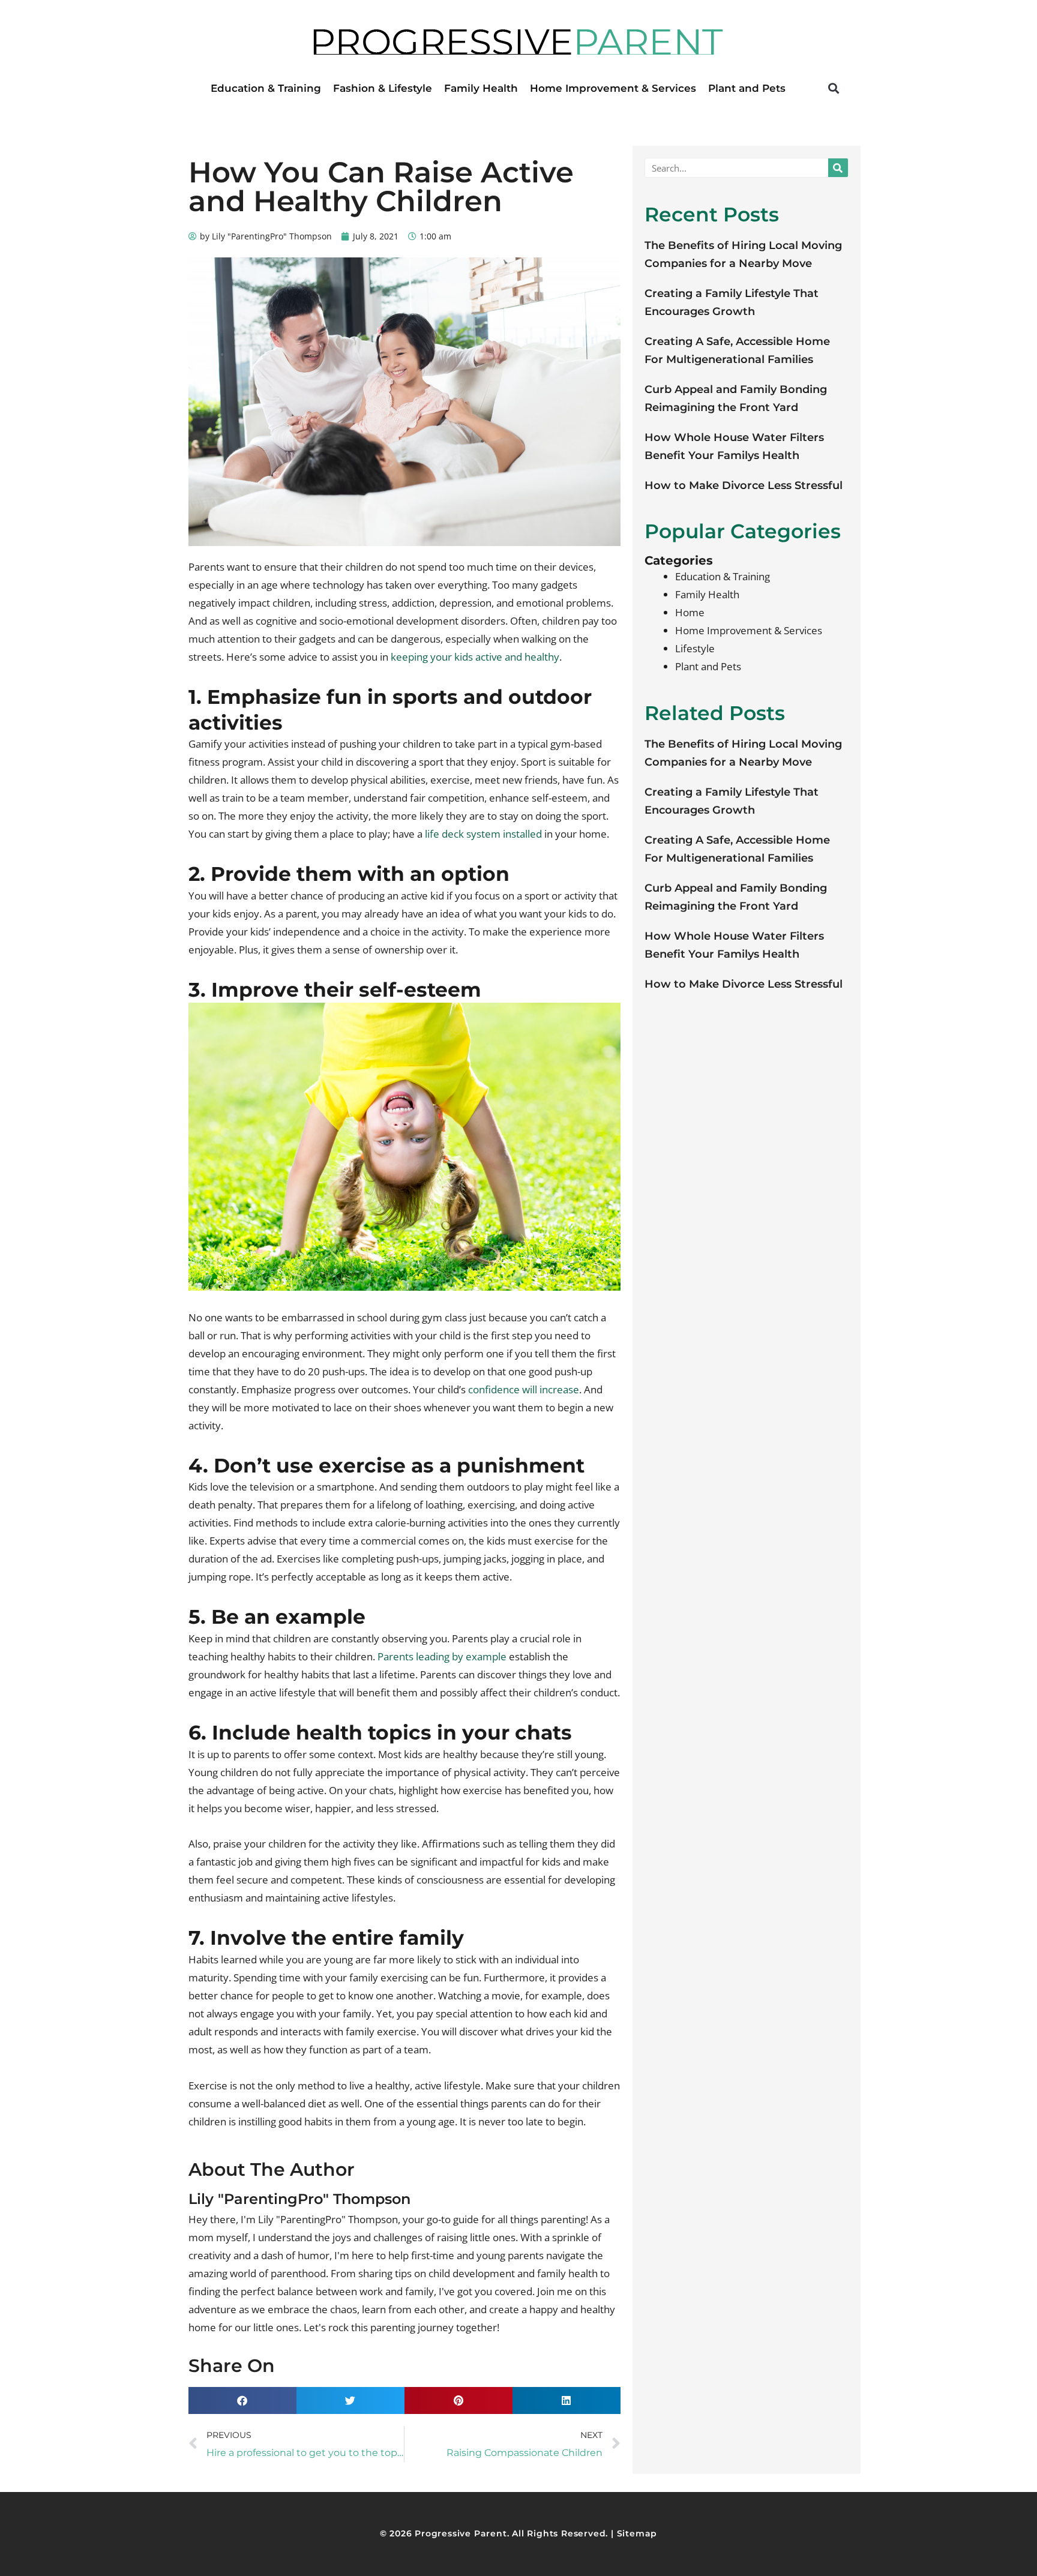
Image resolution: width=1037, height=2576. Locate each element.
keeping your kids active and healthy (475, 657)
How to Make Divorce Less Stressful (744, 485)
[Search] (838, 168)
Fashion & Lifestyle (383, 88)
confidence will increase (524, 1389)
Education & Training (266, 88)
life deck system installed (483, 834)
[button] (833, 88)
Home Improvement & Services (613, 88)
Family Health (481, 88)
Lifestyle (695, 648)
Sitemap (637, 2533)
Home (690, 612)
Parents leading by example (442, 1656)
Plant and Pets (747, 88)
